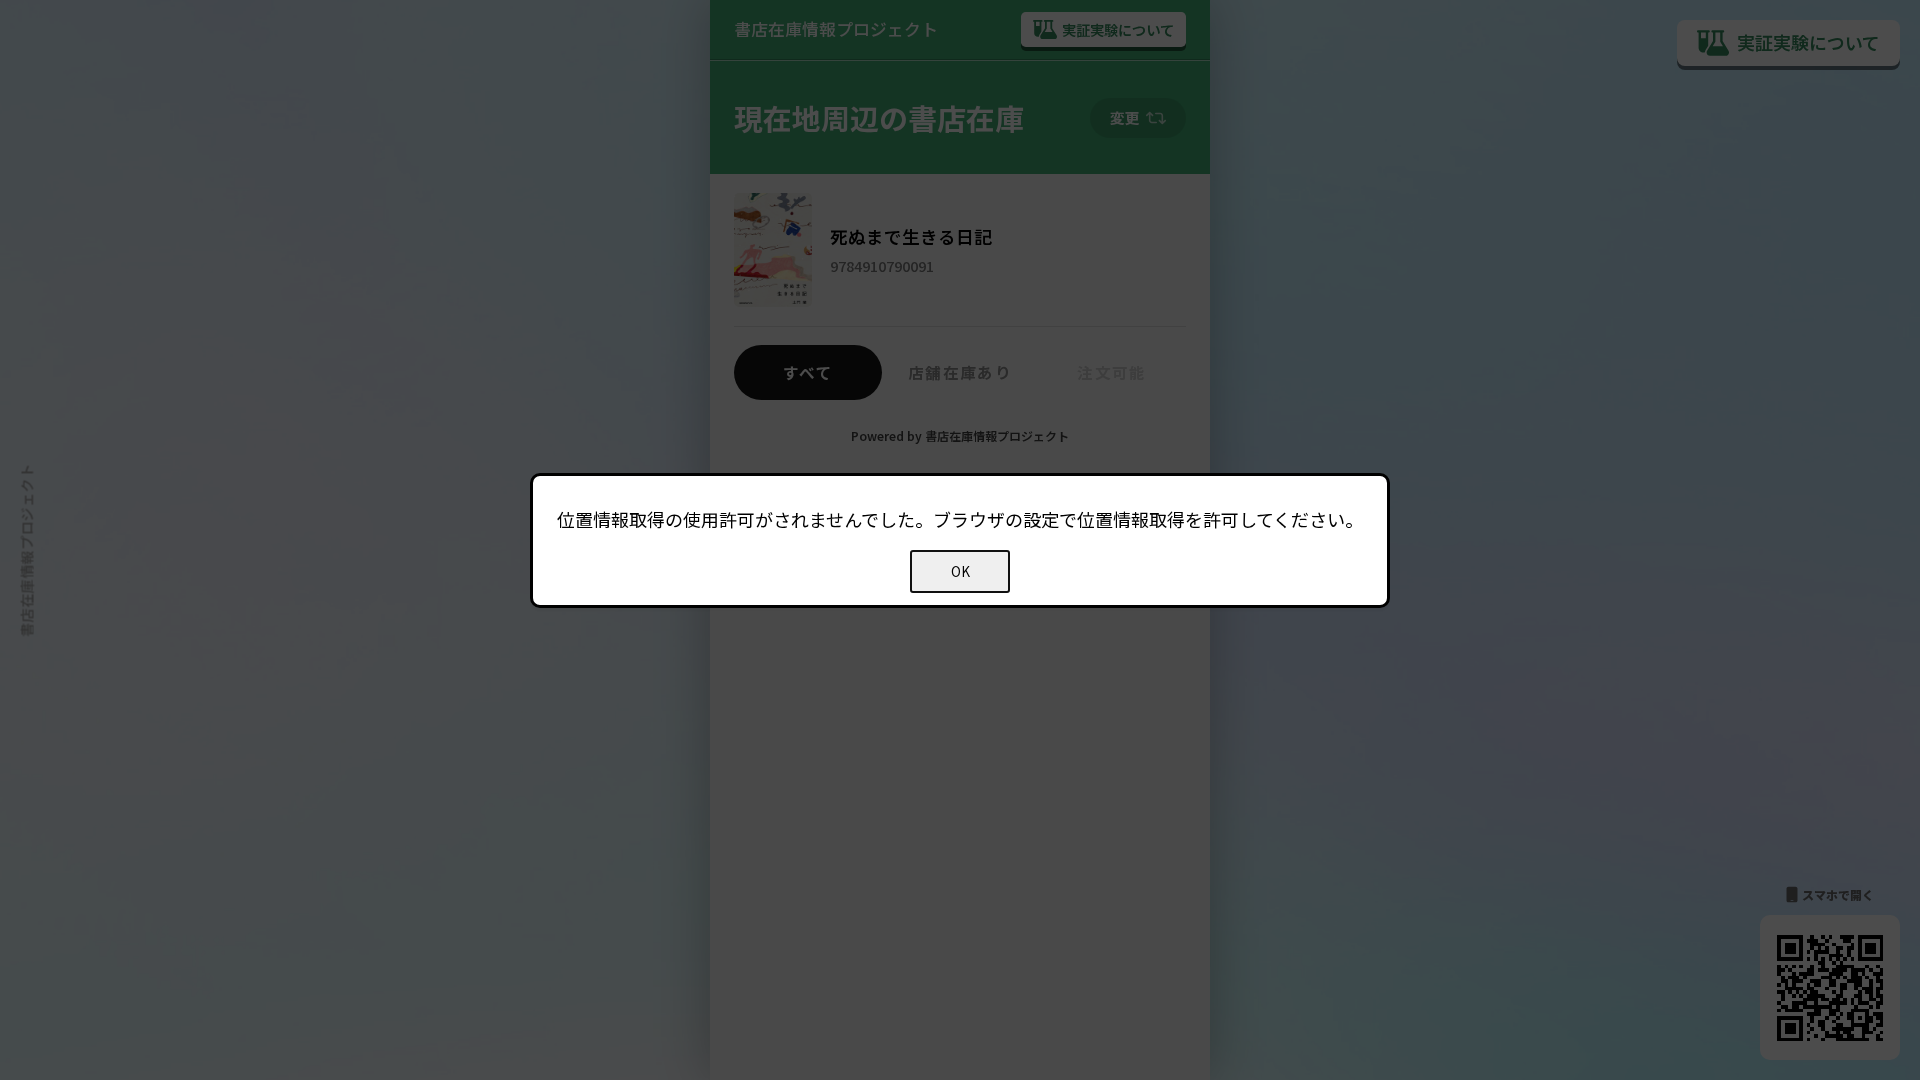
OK (960, 571)
